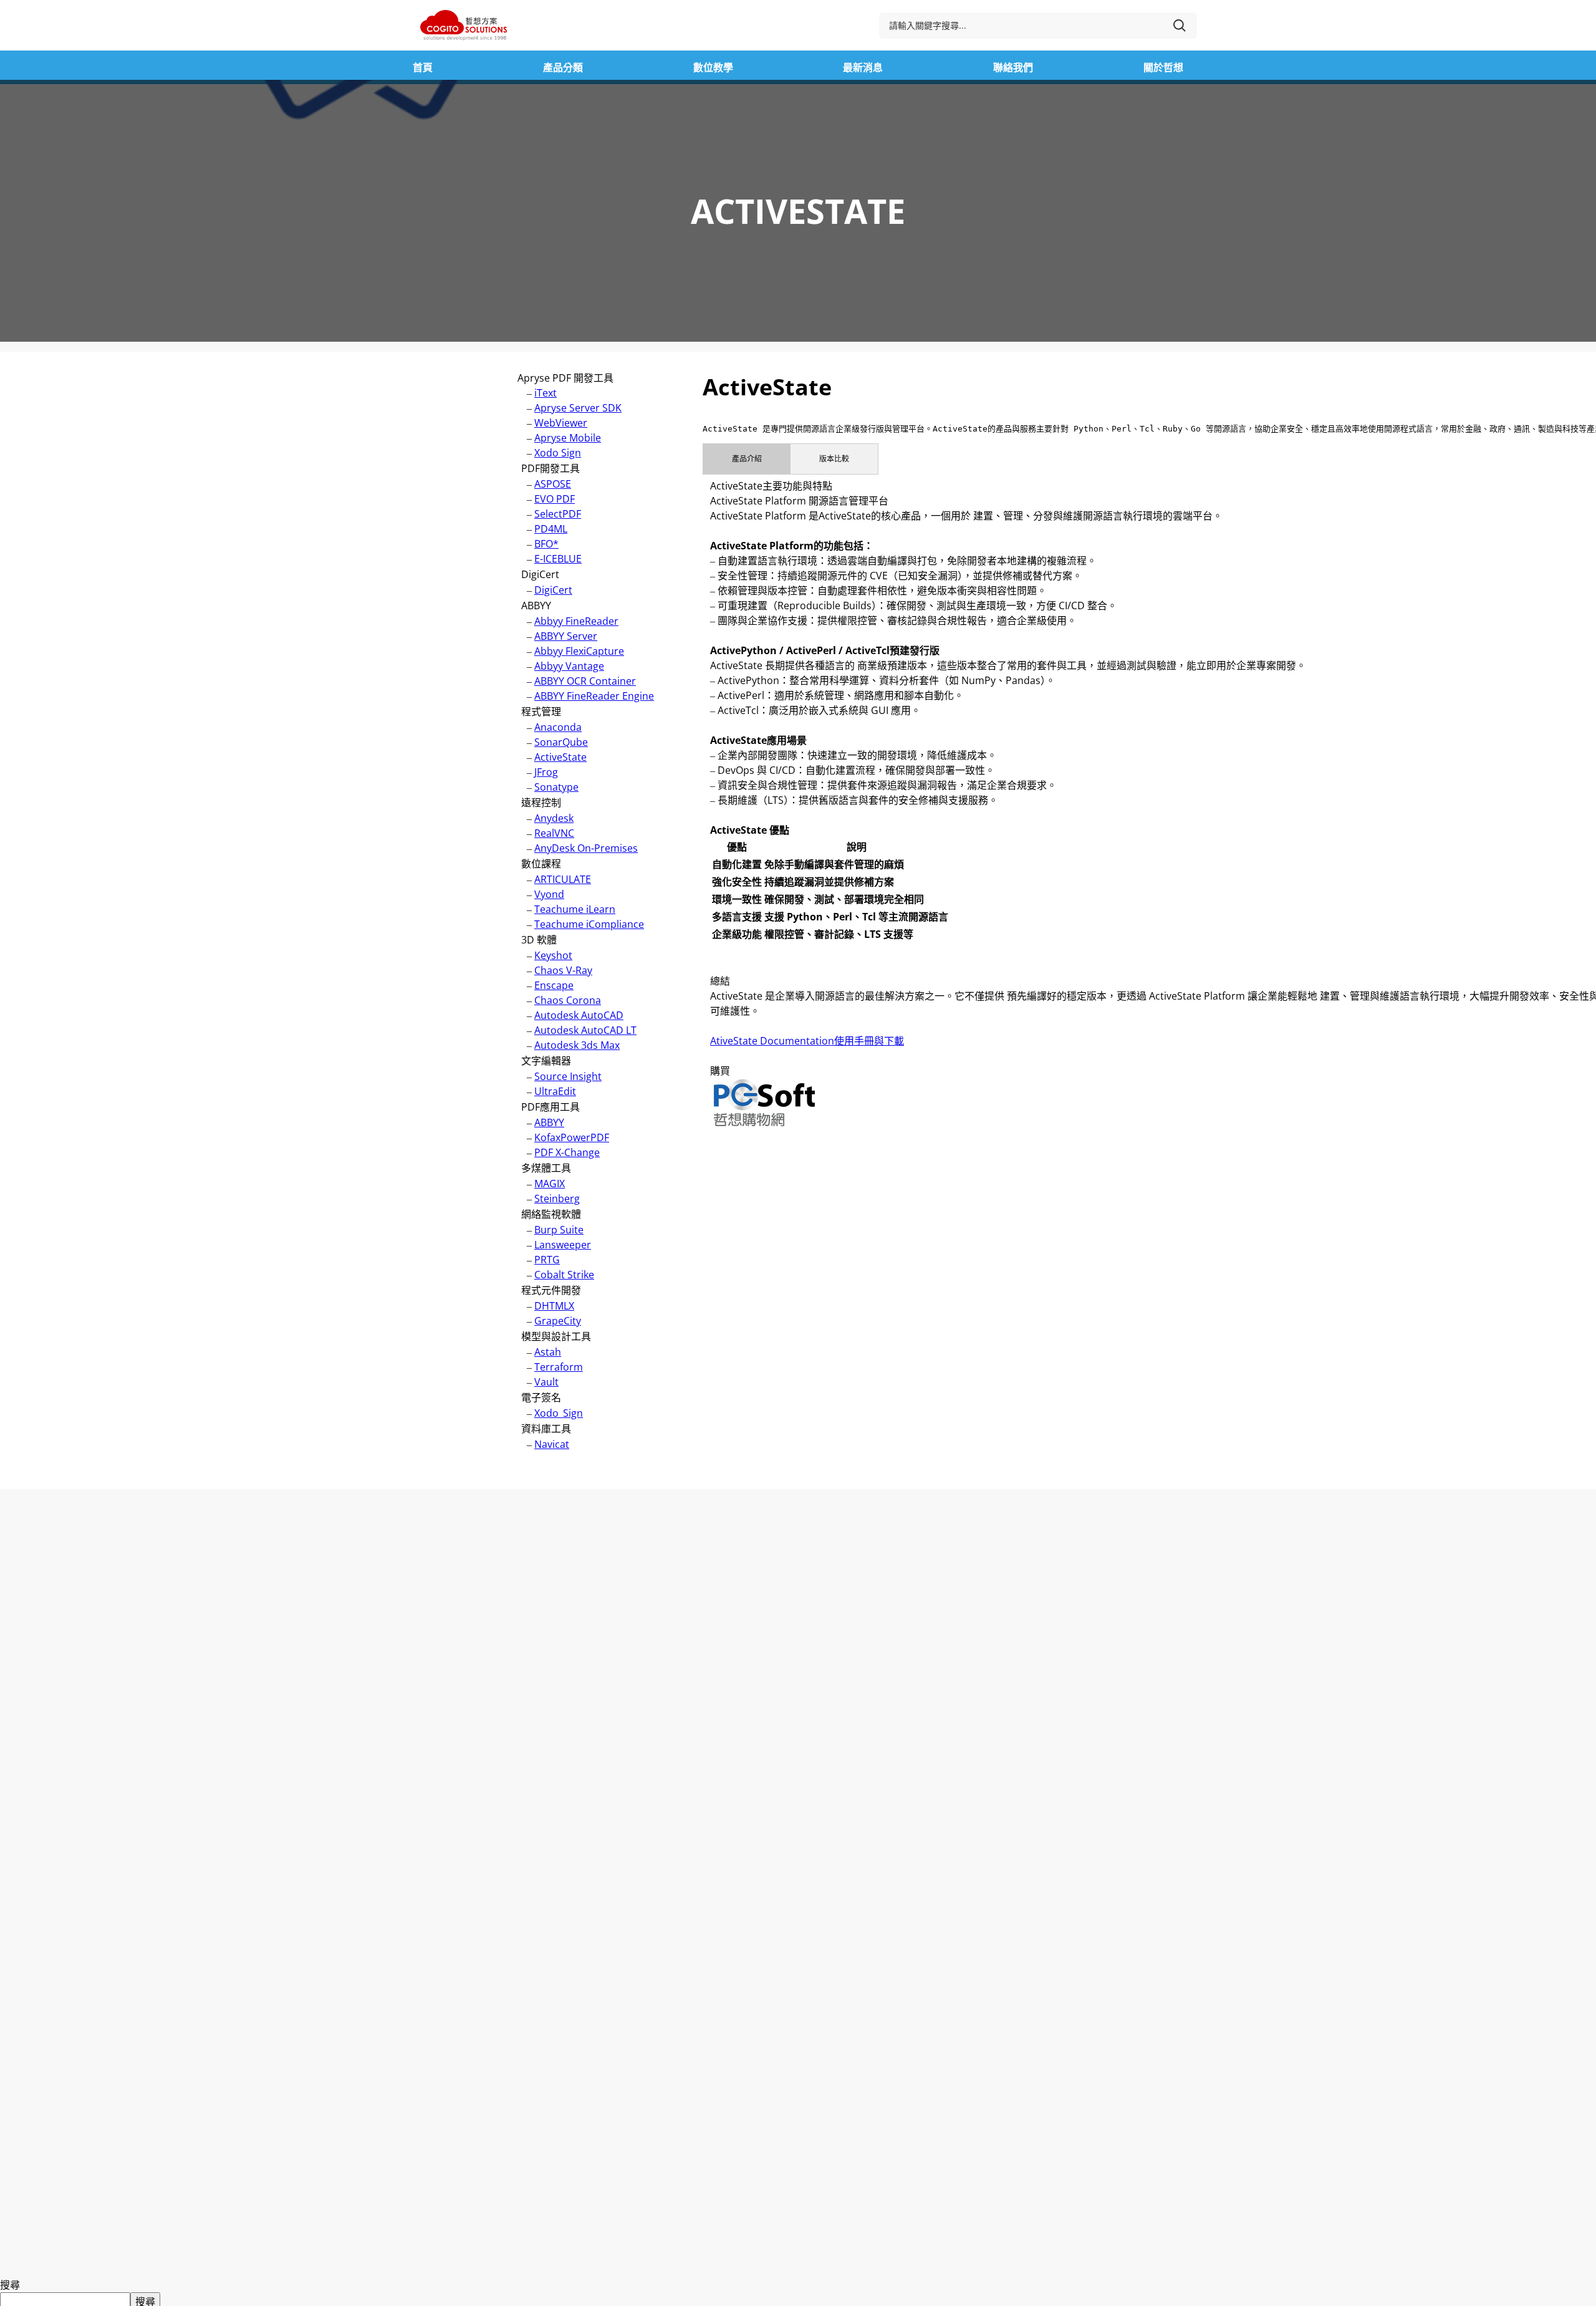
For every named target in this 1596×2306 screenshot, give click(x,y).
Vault (546, 1382)
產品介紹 (747, 459)
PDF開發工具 (550, 468)
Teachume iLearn (575, 909)
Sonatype (556, 787)
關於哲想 (1163, 67)
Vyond (549, 894)
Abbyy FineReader (576, 621)
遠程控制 (541, 803)
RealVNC (554, 833)
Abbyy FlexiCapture (579, 651)
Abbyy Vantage (569, 666)
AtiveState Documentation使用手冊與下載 (807, 1041)
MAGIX (550, 1184)
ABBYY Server (566, 636)
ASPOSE (553, 484)
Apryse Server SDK (578, 408)
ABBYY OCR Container (585, 681)
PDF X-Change (567, 1152)
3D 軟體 (539, 940)
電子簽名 (541, 1397)
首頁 (423, 67)
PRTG (547, 1260)
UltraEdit (555, 1091)
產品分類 (563, 67)
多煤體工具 (546, 1168)
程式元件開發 (551, 1290)
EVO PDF (555, 499)
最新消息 (863, 67)
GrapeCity (558, 1321)
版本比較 (834, 459)
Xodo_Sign (559, 1413)
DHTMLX (554, 1306)
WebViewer (561, 423)
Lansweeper (563, 1245)
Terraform (559, 1367)
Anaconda (558, 727)
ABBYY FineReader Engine (594, 696)
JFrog (546, 772)
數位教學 (713, 67)
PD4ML (551, 529)
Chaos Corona (568, 1000)
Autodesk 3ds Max (577, 1045)
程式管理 (541, 712)
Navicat (552, 1444)
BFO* (546, 544)
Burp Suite (559, 1230)
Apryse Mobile (568, 438)
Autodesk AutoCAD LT (585, 1030)
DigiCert (540, 574)
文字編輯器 (546, 1061)
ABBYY (536, 605)
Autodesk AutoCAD (579, 1015)
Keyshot (553, 955)
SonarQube (561, 742)
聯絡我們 (1013, 67)
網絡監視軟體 (551, 1214)
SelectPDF (558, 514)
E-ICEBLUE (558, 559)
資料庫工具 (546, 1429)
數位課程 (541, 864)
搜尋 (10, 2285)
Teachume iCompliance (589, 924)
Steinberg (557, 1199)
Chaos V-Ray (563, 970)
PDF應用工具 (550, 1107)
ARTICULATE (563, 879)
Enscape (554, 985)
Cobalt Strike (564, 1275)
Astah (548, 1352)
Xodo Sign (558, 453)
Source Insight (568, 1076)
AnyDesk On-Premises (586, 848)
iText (546, 393)
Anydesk (554, 818)
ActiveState (560, 757)
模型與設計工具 (556, 1336)
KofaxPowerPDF (572, 1137)
